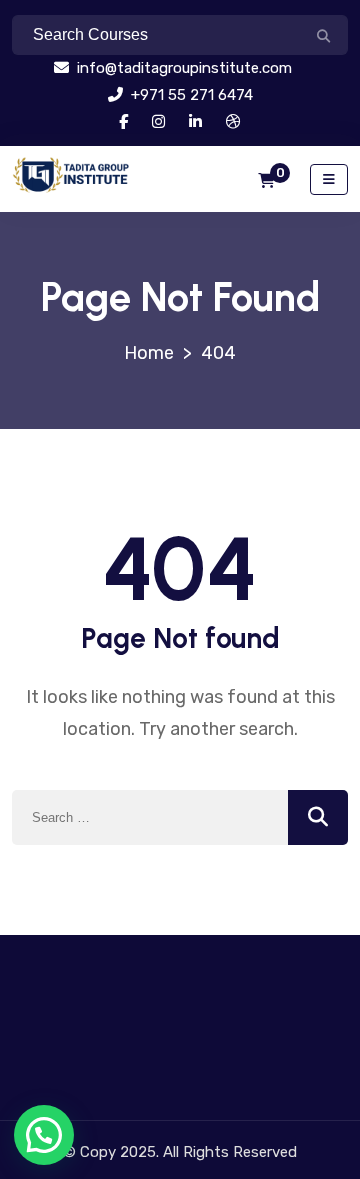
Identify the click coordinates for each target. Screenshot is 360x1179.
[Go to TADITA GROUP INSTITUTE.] (149, 353)
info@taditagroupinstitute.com (182, 68)
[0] (266, 181)
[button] (44, 1135)
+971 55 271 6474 (190, 95)
